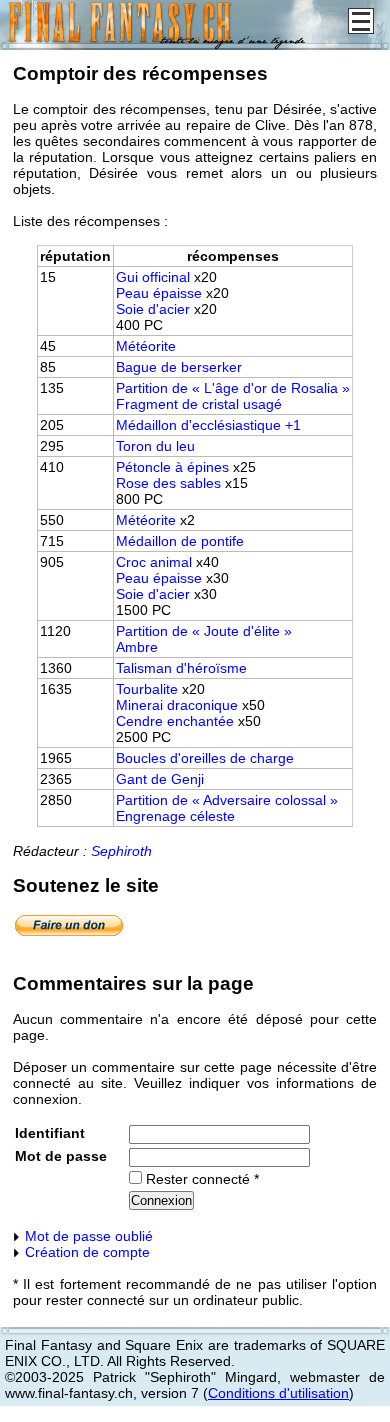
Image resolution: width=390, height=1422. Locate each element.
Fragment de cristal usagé (199, 404)
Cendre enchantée (175, 721)
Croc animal (154, 562)
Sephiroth (121, 851)
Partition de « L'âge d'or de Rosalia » (233, 388)
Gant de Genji (160, 779)
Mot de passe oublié (87, 1236)
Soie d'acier (153, 309)
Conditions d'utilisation (278, 1393)
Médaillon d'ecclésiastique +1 (208, 425)
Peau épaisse (159, 293)
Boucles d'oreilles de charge (205, 758)
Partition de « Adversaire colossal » (227, 800)
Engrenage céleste (175, 816)
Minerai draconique (177, 705)
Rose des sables (168, 483)
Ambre (137, 647)
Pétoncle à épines (172, 467)
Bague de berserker (179, 367)
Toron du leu (155, 446)
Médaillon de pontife (180, 541)
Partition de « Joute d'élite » (204, 631)
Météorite (146, 346)
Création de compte (85, 1252)
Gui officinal (153, 277)
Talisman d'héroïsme (181, 668)
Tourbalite (147, 689)
